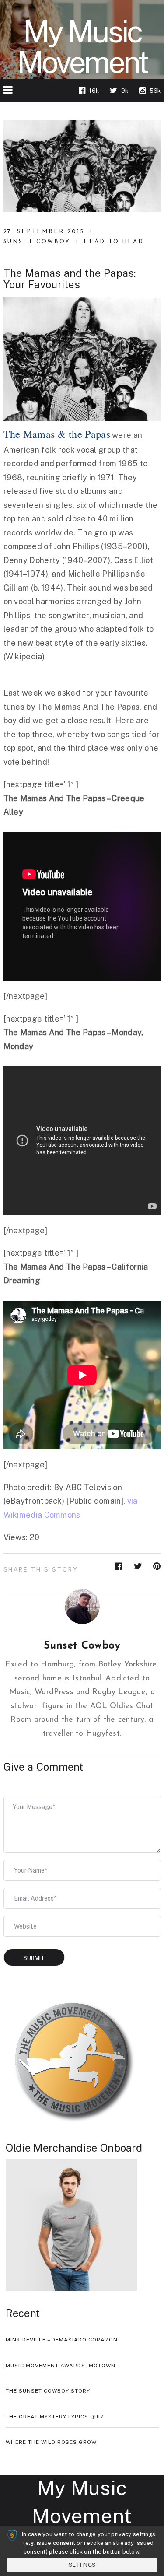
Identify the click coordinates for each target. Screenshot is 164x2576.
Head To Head (114, 242)
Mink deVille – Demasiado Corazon (62, 2340)
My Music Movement (82, 47)
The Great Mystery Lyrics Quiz (55, 2417)
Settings (82, 2565)
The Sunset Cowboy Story (48, 2391)
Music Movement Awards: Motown (61, 2366)
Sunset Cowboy (37, 242)
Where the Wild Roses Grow (51, 2442)
